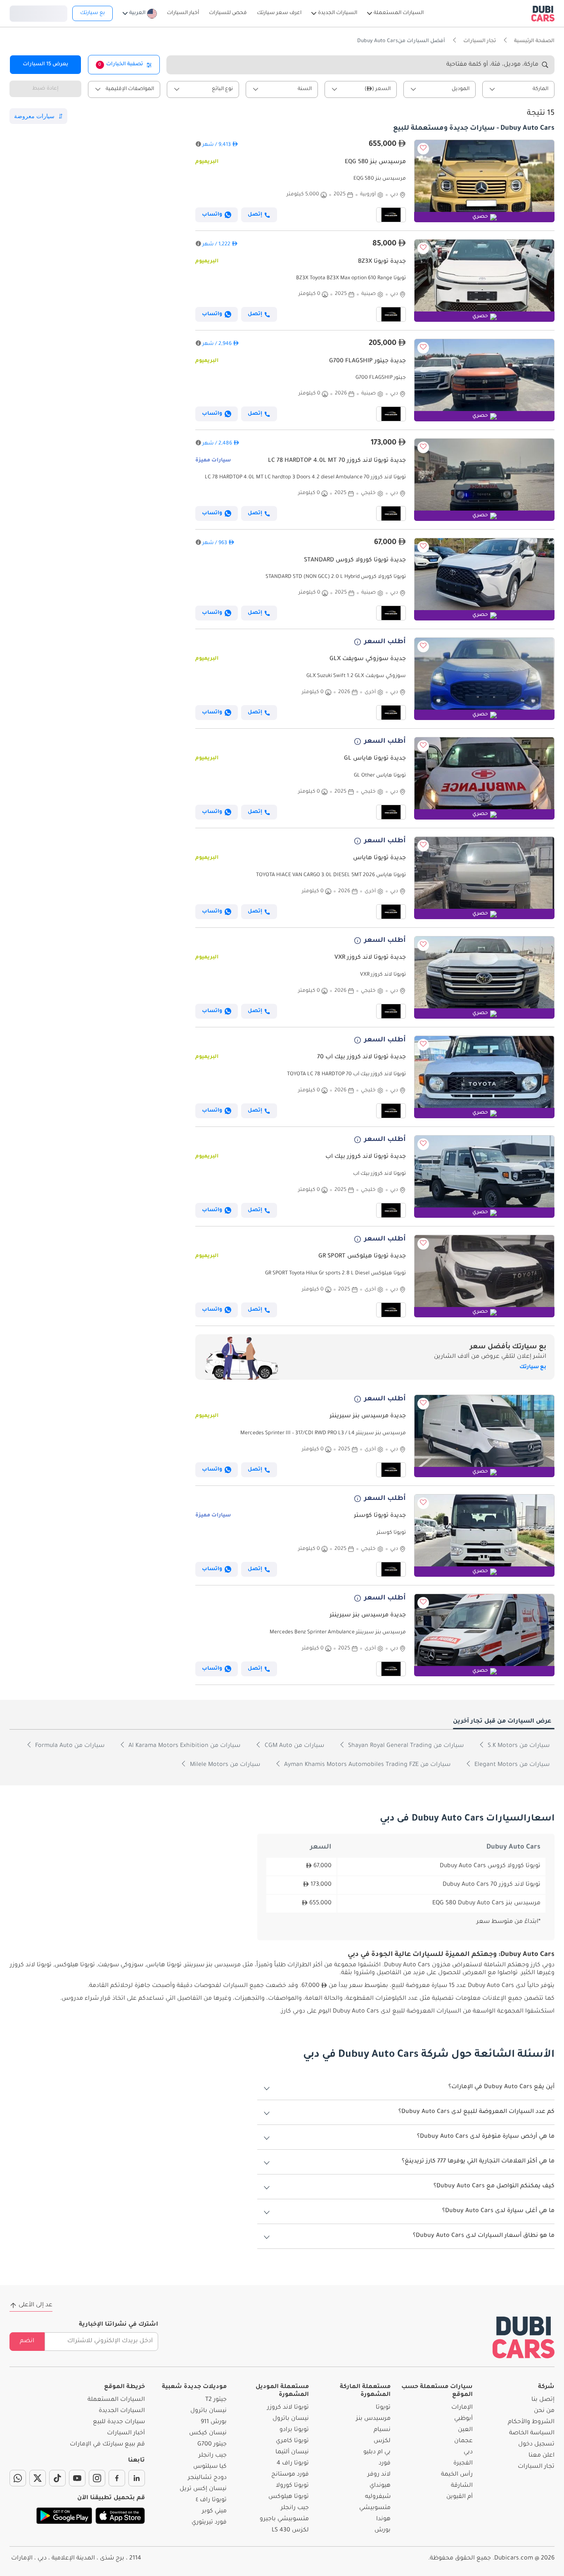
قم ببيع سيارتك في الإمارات (107, 2445)
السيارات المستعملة (116, 2400)
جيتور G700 (212, 2445)
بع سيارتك (92, 13)
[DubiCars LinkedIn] (137, 2478)
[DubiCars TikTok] (57, 2478)
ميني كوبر (214, 2512)
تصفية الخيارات (121, 64)
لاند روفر (379, 2475)
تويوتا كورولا (292, 2486)
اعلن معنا (541, 2456)
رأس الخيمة (457, 2475)
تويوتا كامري (292, 2441)
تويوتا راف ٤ (211, 2500)
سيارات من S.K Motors (518, 1746)
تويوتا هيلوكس (289, 2497)
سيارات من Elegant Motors (511, 1765)
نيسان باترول (291, 2419)
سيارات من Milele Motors (224, 1765)
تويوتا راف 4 (293, 2464)
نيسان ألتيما (292, 2452)
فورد (385, 2464)
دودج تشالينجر (207, 2478)
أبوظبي (463, 2419)
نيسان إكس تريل (203, 2489)
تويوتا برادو (294, 2430)
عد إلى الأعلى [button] (36, 2305)
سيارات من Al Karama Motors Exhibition (184, 1746)
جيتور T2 (216, 2400)
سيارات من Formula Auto (69, 1746)
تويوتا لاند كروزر (288, 2408)
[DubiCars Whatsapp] (18, 2478)
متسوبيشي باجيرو (284, 2519)
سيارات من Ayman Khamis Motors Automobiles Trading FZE (366, 1765)
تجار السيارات (536, 2467)
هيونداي (380, 2486)
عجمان (463, 2441)
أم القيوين (460, 2497)
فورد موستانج (290, 2475)
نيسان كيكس (208, 2433)
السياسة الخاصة (532, 2433)
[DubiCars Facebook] (117, 2478)
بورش (383, 2531)
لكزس (382, 2441)
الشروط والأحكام (531, 2422)
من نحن (544, 2411)
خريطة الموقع (124, 2387)
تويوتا (383, 2408)
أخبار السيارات (126, 2433)
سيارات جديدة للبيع (119, 2422)
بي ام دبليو (377, 2452)
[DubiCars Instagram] (97, 2478)
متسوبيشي (375, 2508)
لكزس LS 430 (290, 2531)
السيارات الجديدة (122, 2411)
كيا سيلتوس (210, 2467)
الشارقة (462, 2486)
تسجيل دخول (38, 12)
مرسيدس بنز (373, 2419)
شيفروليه (378, 2497)
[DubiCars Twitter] (38, 2478)
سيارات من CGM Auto (294, 1746)
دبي (468, 2452)
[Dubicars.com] (524, 2337)
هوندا (383, 2519)
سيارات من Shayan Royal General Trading (405, 1746)
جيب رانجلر (295, 2508)
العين (465, 2430)
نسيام (382, 2430)
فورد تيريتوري (209, 2523)
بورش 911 (214, 2422)
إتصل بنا (543, 2400)
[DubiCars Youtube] (77, 2478)
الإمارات (462, 2408)
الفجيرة (463, 2464)
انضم (27, 2341)
